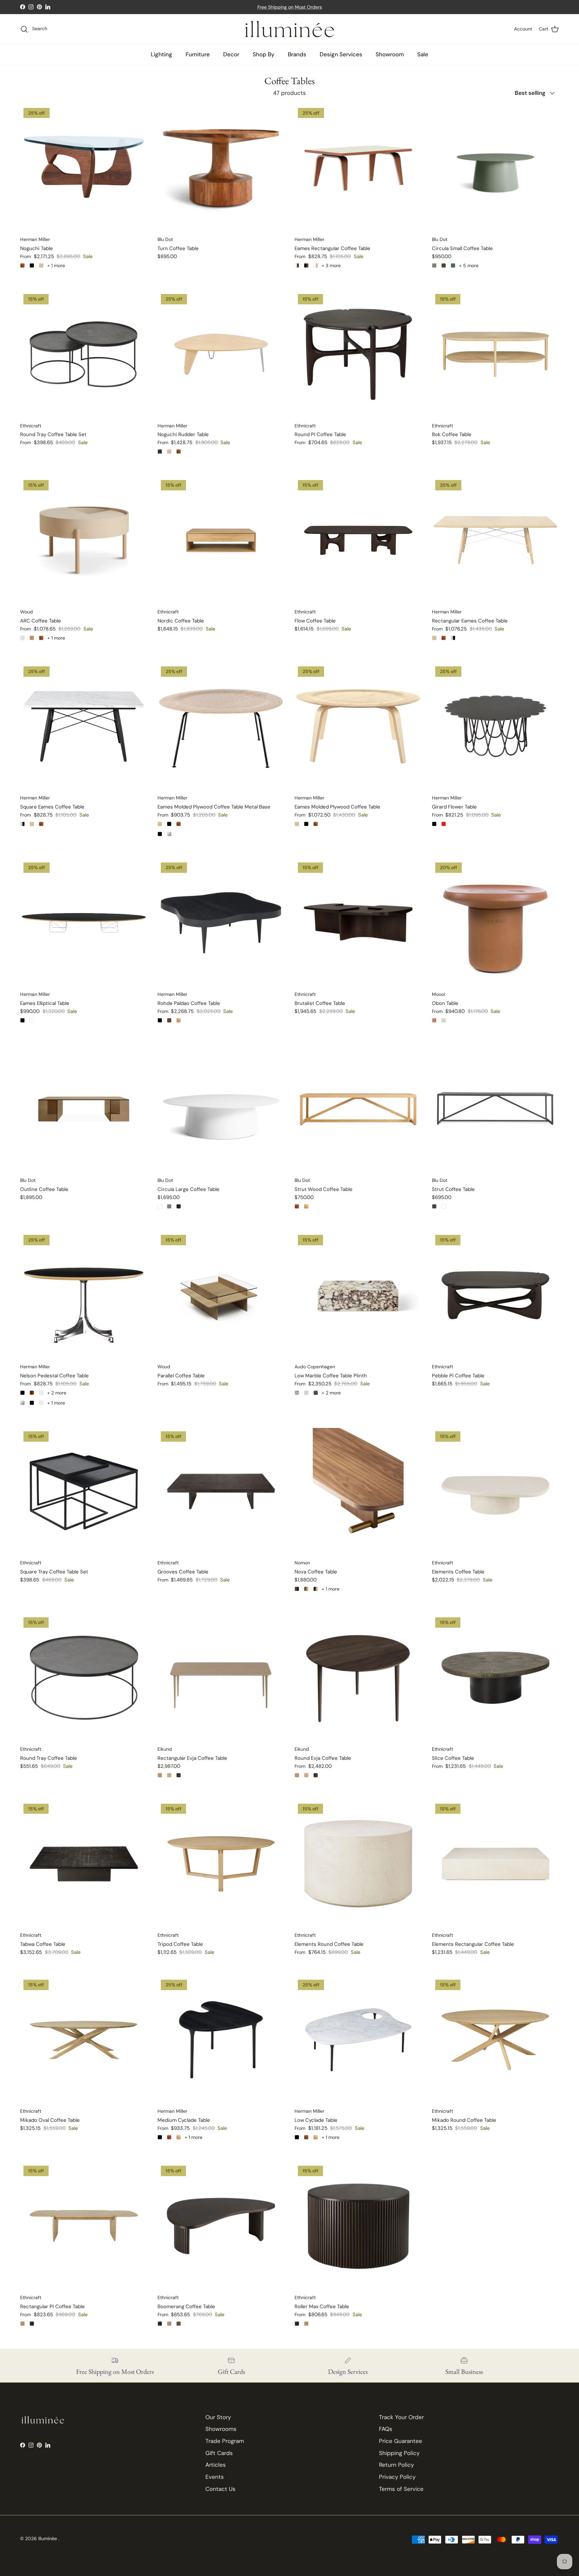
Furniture (198, 54)
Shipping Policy (399, 2453)
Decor (231, 54)
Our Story (218, 2417)
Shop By (264, 54)
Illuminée (48, 2538)
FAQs (386, 2429)
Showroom (390, 54)
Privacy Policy (397, 2477)
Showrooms (221, 2429)
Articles (216, 2465)
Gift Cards (219, 2453)
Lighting (162, 54)
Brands (297, 54)
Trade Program (225, 2441)
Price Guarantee (401, 2441)
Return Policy (396, 2465)
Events (215, 2477)
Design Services (341, 54)
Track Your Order (401, 2417)
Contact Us (220, 2489)
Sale (423, 54)
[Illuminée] (290, 29)
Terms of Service (401, 2489)
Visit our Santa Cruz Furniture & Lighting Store (290, 7)
